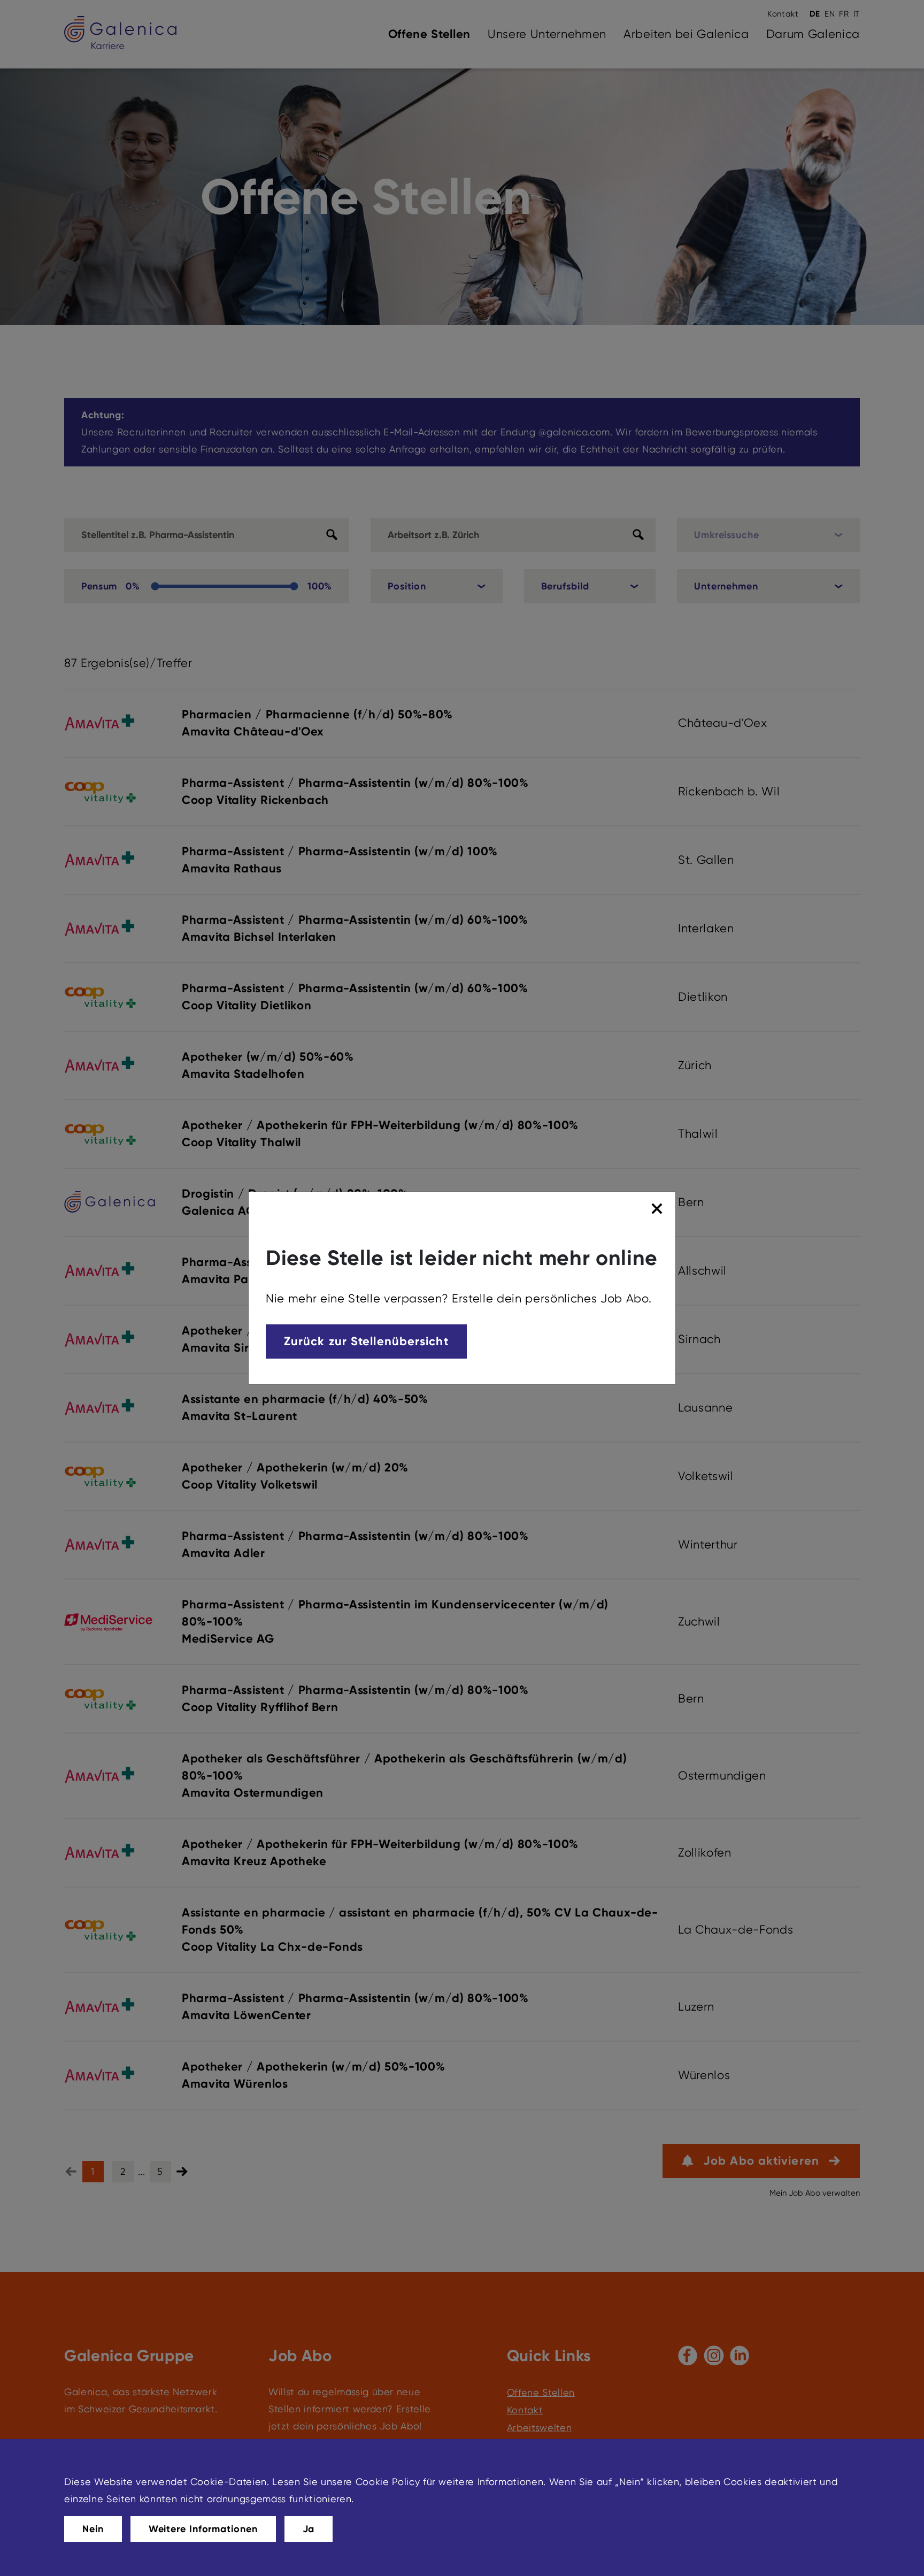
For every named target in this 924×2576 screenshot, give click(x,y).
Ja (309, 2529)
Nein (93, 2529)
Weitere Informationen (203, 2529)
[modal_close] (659, 1209)
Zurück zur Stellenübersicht (366, 1341)
